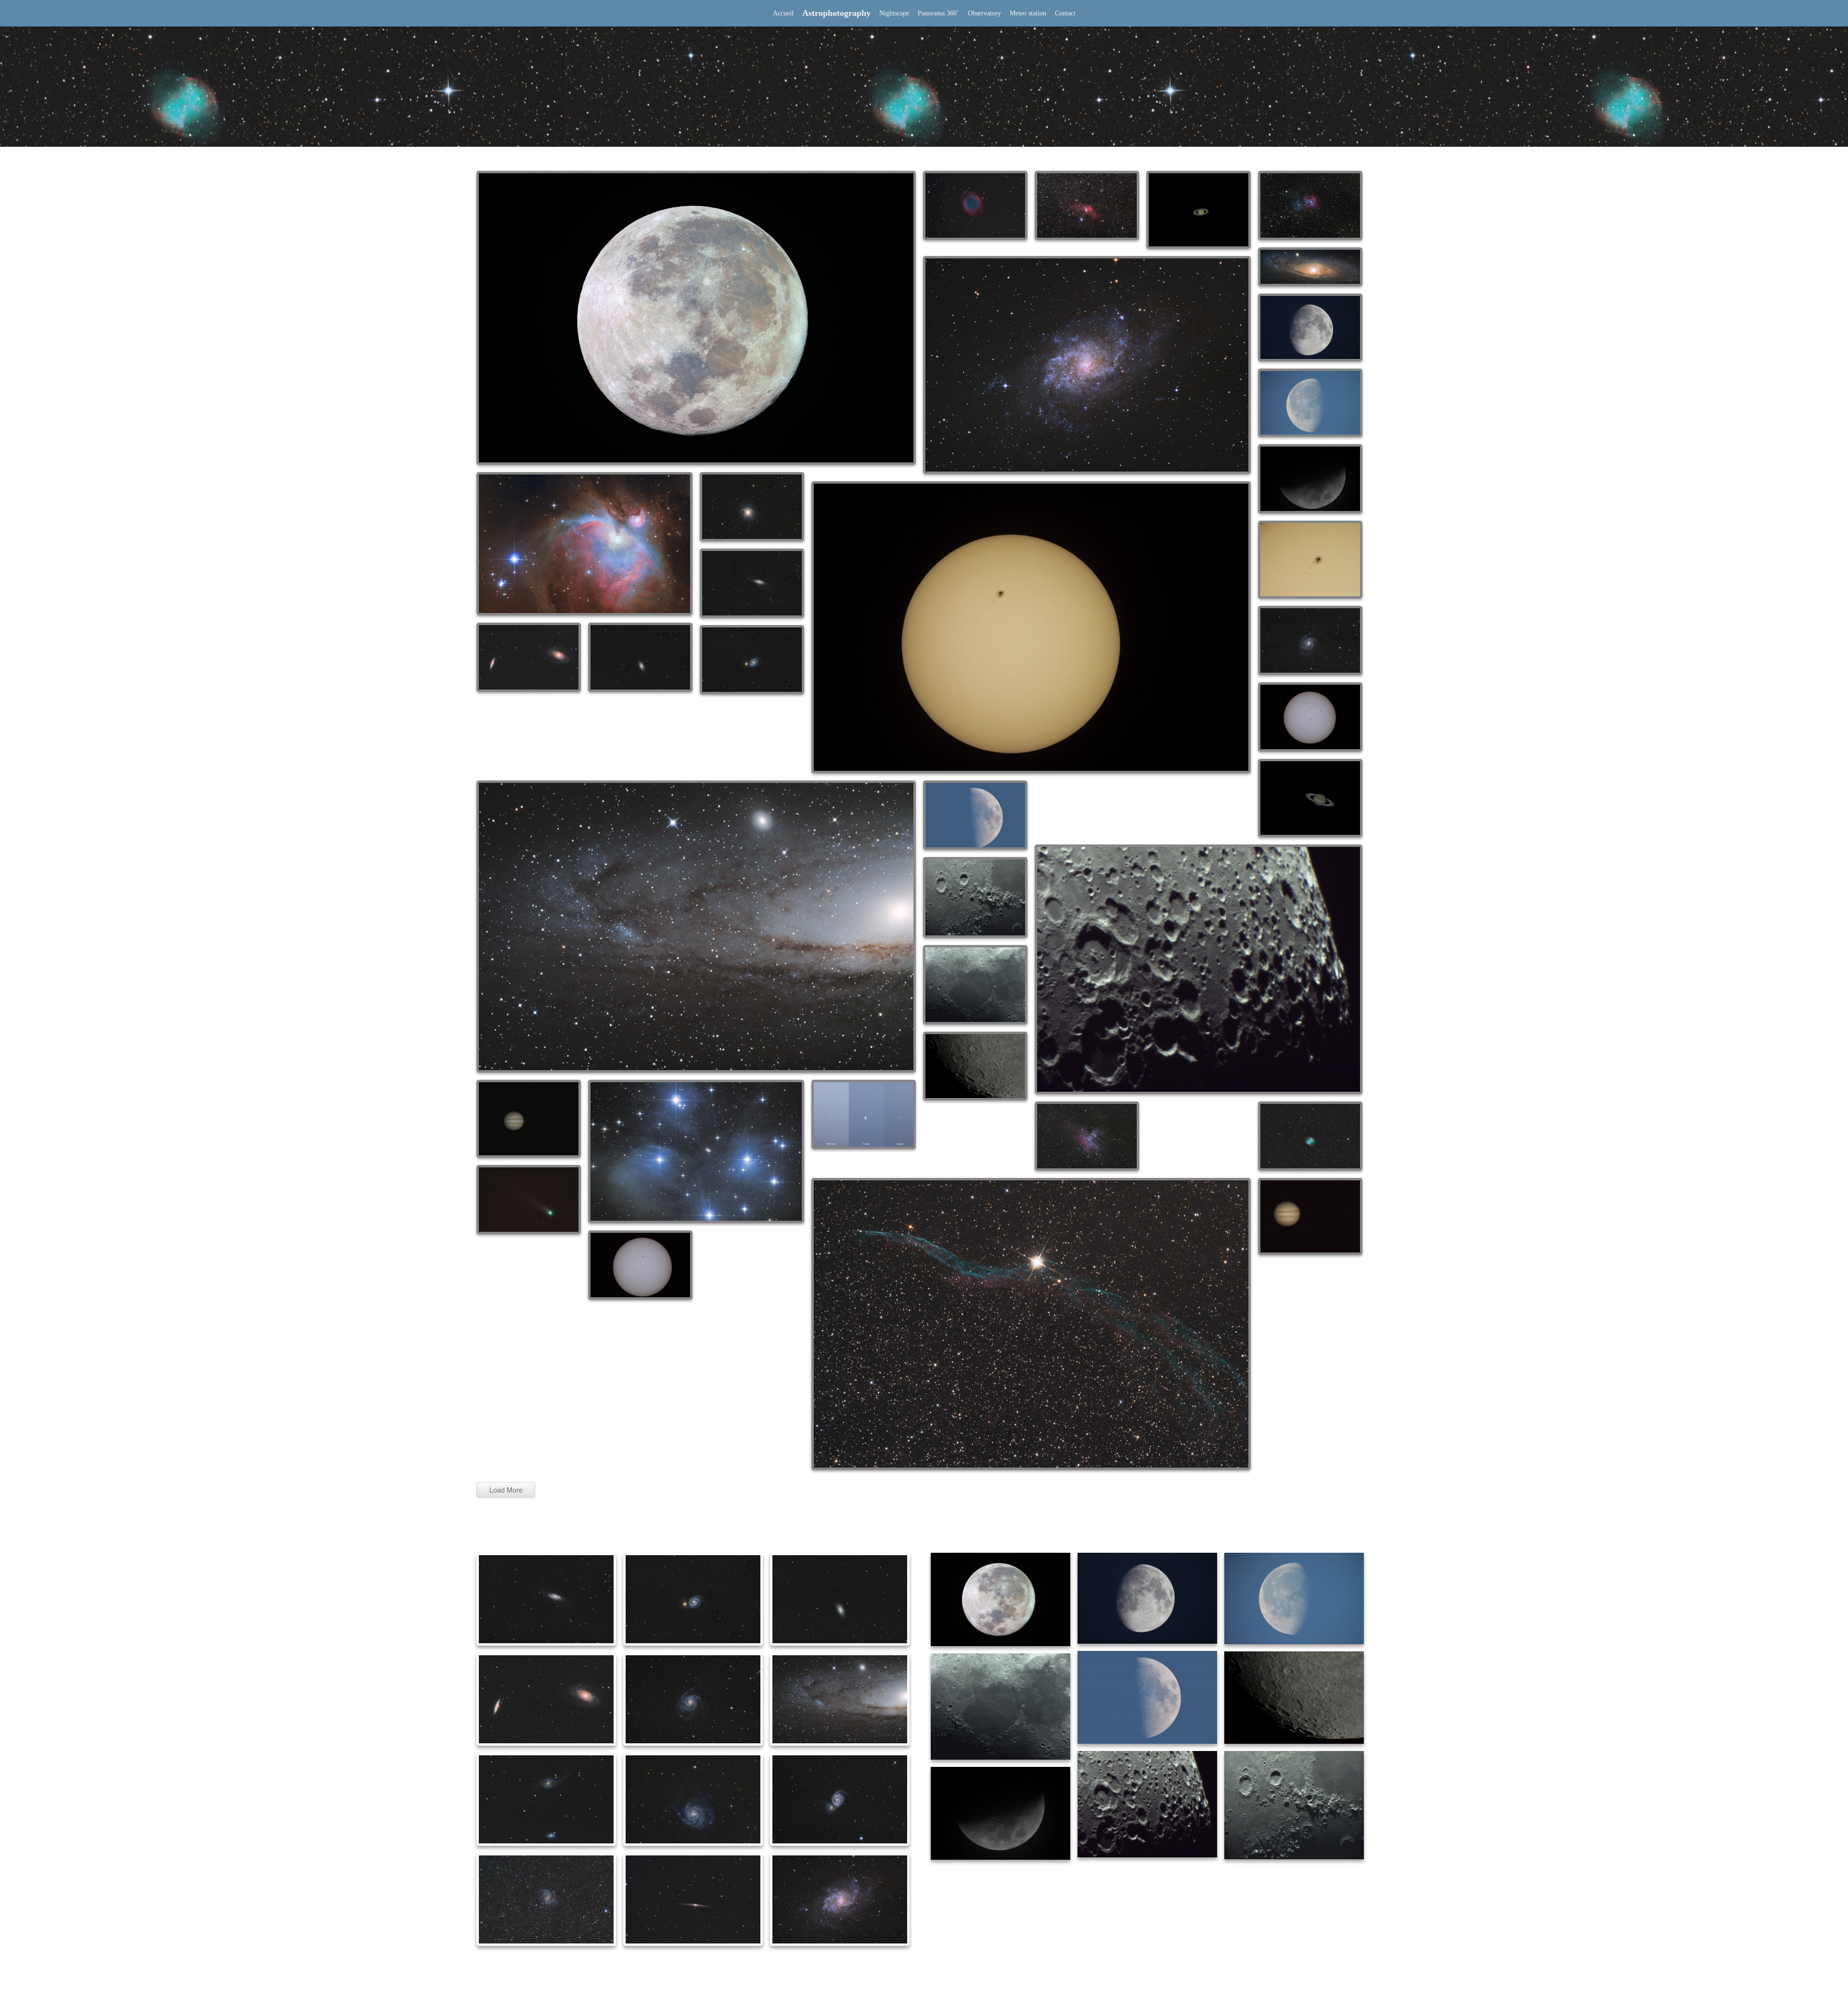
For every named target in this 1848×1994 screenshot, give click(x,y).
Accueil (783, 13)
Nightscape (894, 13)
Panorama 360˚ (938, 13)
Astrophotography (836, 13)
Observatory (984, 13)
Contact (1065, 13)
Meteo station (1028, 13)
